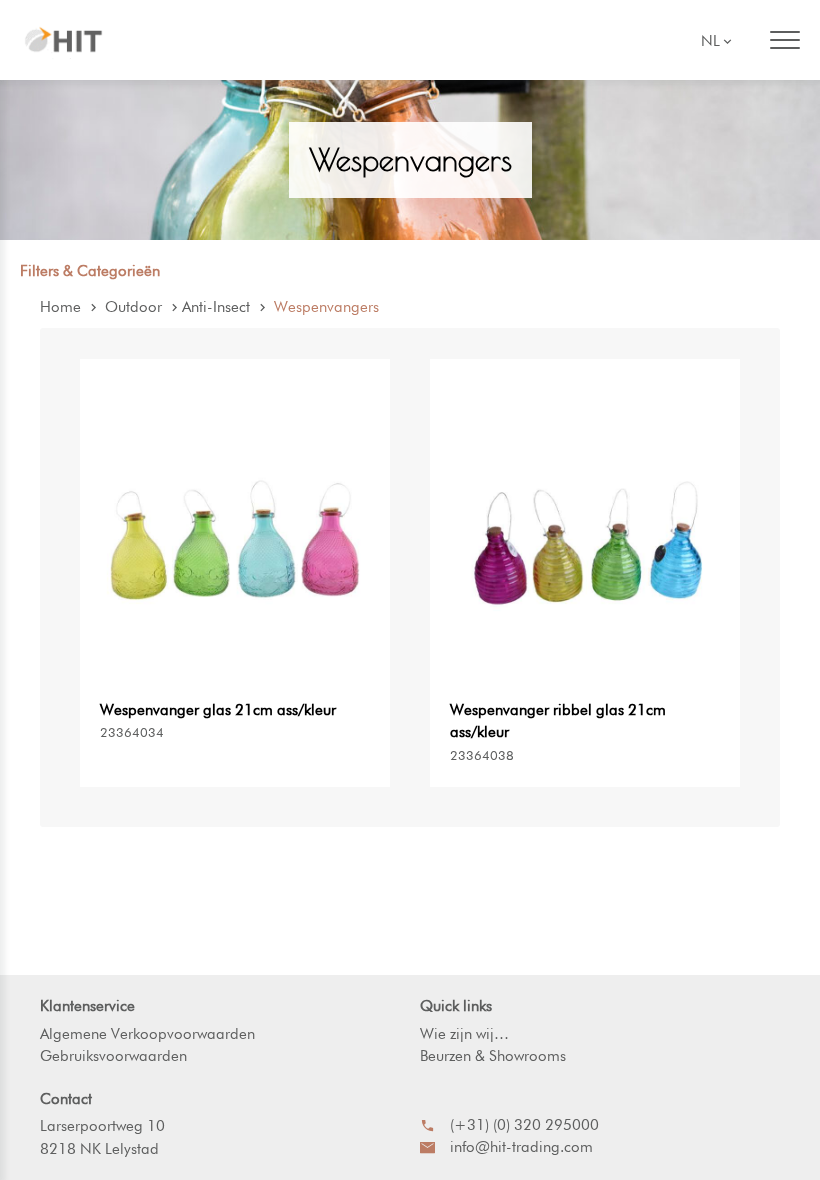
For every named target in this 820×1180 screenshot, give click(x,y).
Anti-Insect (216, 307)
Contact (66, 1099)
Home (60, 307)
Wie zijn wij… (464, 1034)
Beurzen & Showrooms (493, 1056)
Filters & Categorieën (90, 271)
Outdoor (133, 307)
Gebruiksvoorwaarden (113, 1056)
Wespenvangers (326, 307)
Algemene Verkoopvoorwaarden (147, 1034)
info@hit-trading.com (521, 1147)
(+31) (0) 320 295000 (524, 1125)
